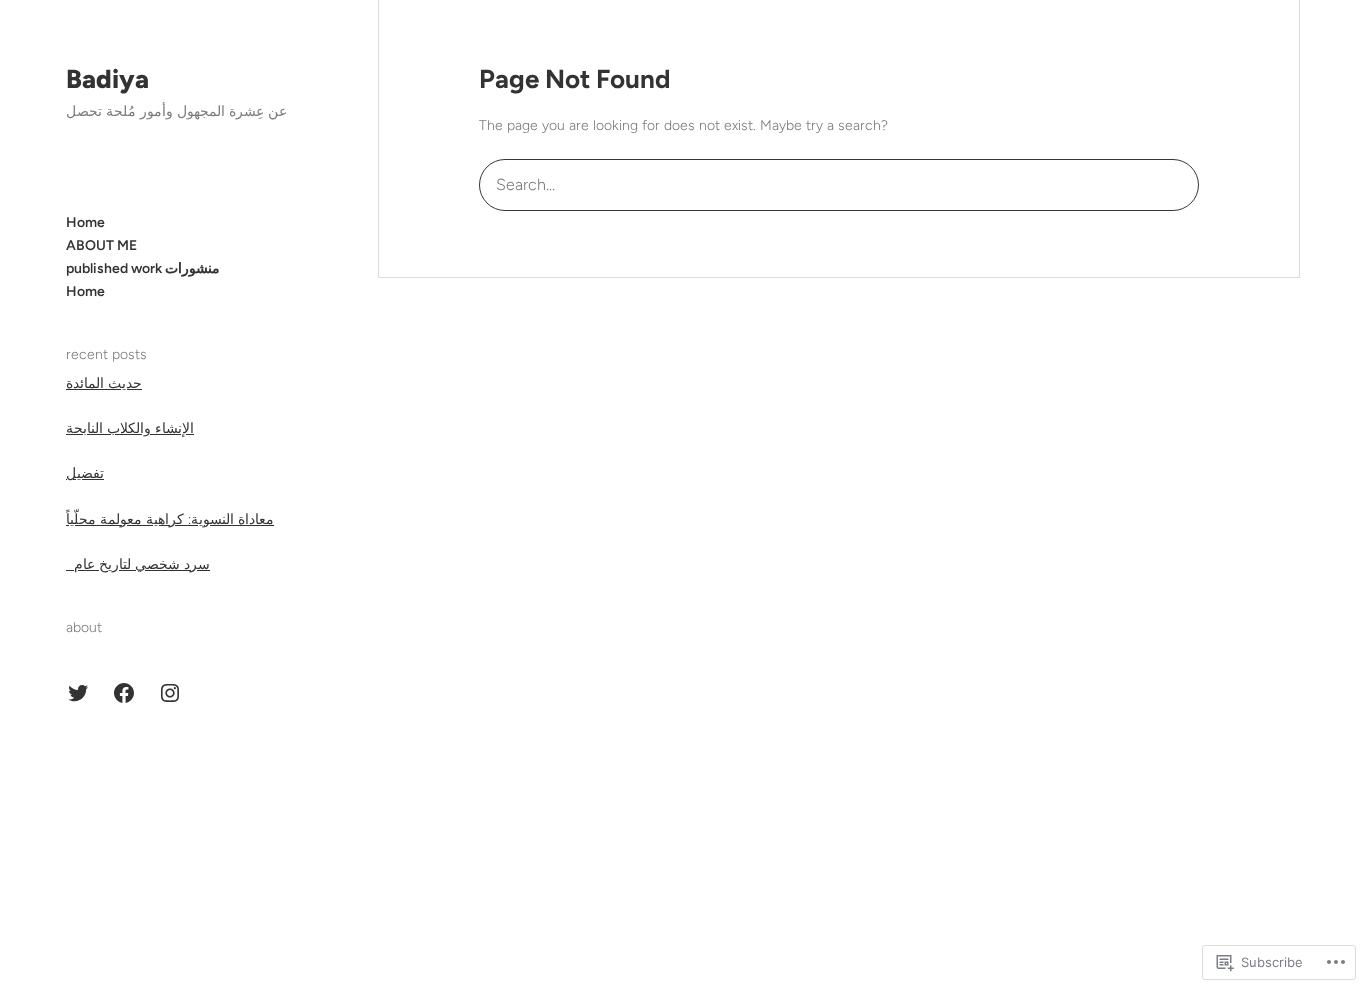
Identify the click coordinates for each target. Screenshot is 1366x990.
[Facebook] (124, 693)
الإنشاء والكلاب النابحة (130, 428)
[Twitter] (78, 693)
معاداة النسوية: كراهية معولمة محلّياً (170, 519)
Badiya (107, 79)
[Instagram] (170, 693)
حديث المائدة (104, 383)
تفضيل (85, 473)
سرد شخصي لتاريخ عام (138, 564)
